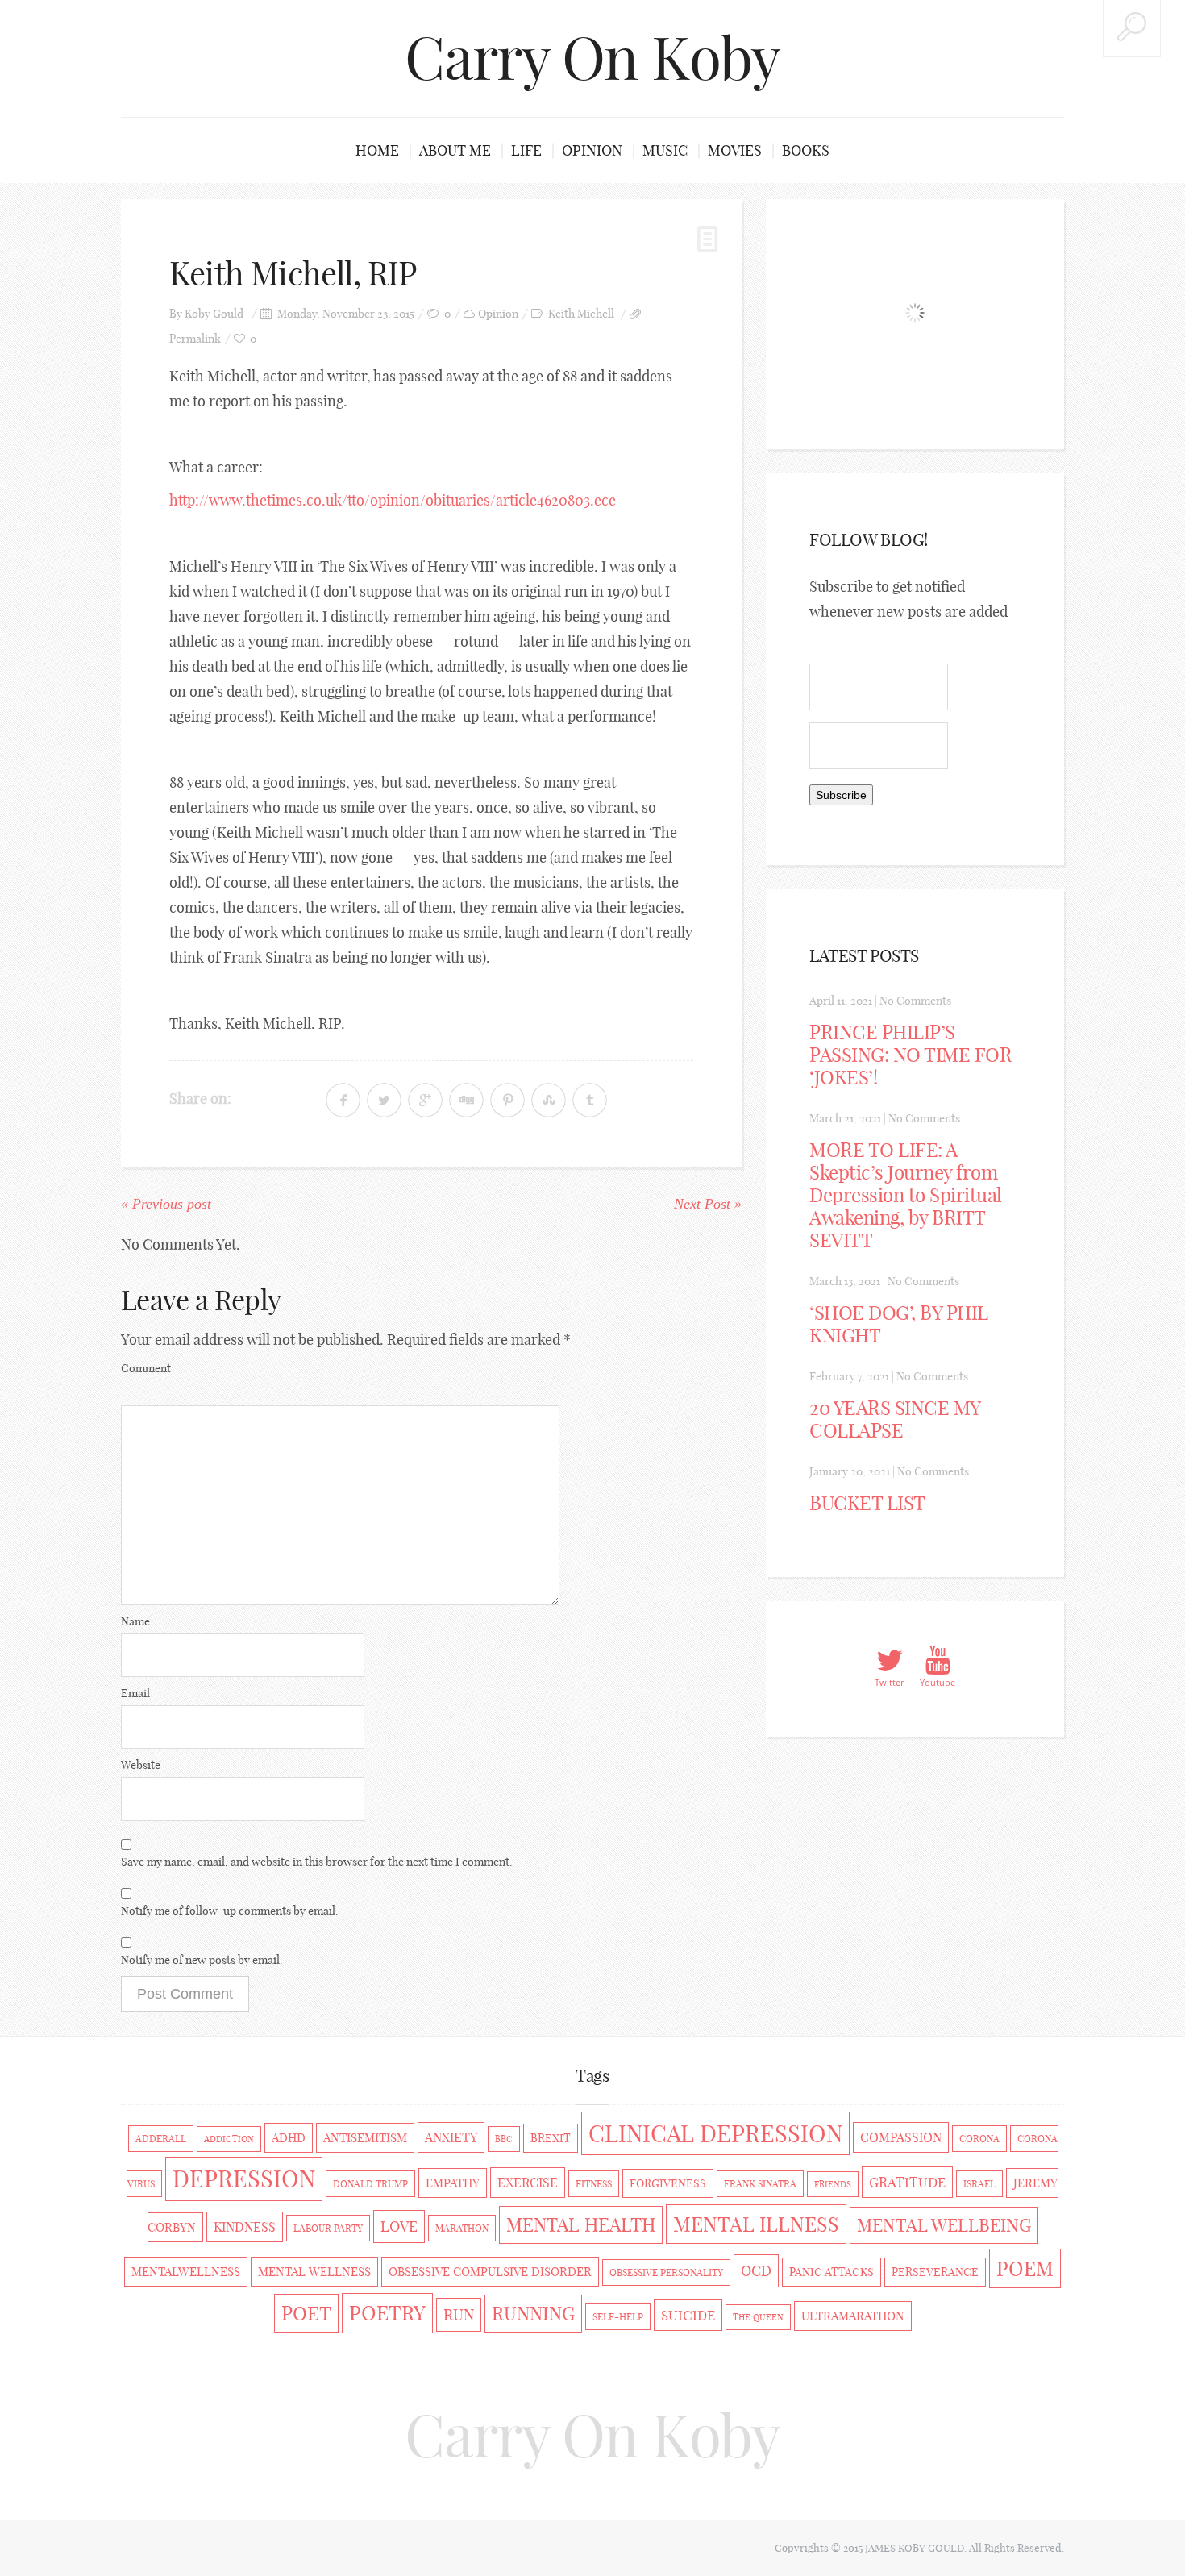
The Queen (758, 2317)
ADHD (289, 2138)
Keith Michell (581, 314)
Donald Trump (370, 2184)
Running (533, 2314)
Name (135, 1621)
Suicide (688, 2315)
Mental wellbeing (944, 2225)
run (459, 2315)
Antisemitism (365, 2138)
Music (665, 150)
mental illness (756, 2224)
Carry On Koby (592, 58)
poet (306, 2313)
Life (526, 150)
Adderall (161, 2139)
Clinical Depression (715, 2133)
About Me (455, 150)
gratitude (907, 2182)
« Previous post (166, 1204)
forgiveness (668, 2183)
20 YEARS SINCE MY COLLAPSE (895, 1419)
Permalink (195, 339)
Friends (833, 2184)
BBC (504, 2139)
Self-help (618, 2317)
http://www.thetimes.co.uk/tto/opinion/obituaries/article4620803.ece (393, 500)
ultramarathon (853, 2316)
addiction (229, 2139)
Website (141, 1765)
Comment (146, 1368)
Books (806, 150)
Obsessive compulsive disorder (490, 2272)
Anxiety (451, 2137)
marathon (462, 2228)
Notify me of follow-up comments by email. (230, 1911)
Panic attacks (832, 2272)
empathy (453, 2183)
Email (135, 1693)
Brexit (551, 2138)
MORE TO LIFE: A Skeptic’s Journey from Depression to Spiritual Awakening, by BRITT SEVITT (906, 1195)
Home (377, 150)
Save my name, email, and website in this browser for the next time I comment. (317, 1862)
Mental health (581, 2225)
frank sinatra (760, 2184)
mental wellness (314, 2272)
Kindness (245, 2227)
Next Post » (708, 1204)
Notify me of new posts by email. (202, 1960)
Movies (735, 150)
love (399, 2226)
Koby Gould (214, 314)
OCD (756, 2271)
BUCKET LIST (867, 1503)
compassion (901, 2137)
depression (244, 2179)
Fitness (594, 2184)
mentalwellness (186, 2272)
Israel (979, 2184)
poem (1025, 2268)
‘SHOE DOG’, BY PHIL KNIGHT (899, 1324)
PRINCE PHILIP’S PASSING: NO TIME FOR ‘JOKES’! (911, 1055)
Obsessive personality (666, 2272)
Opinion (592, 150)
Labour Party (328, 2228)
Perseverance (935, 2272)
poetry (387, 2313)
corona (979, 2139)
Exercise (528, 2183)
